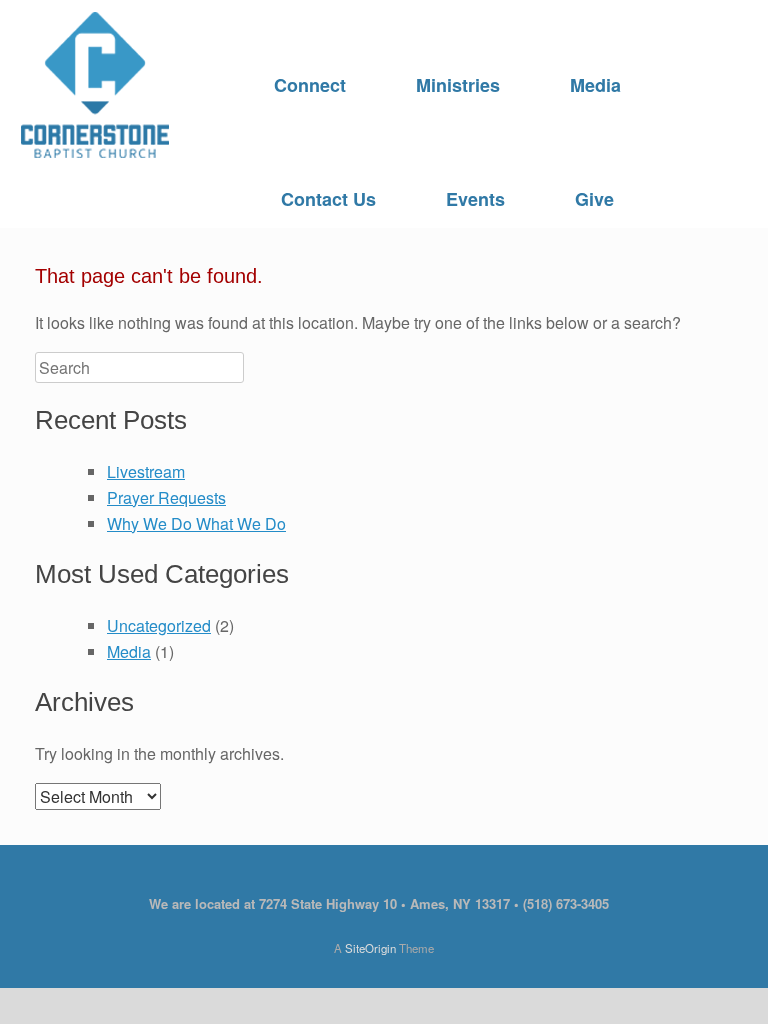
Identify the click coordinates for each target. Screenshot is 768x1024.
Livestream (146, 471)
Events (475, 199)
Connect (310, 85)
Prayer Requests (166, 497)
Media (595, 85)
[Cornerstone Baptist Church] (95, 85)
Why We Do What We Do (196, 523)
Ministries (458, 85)
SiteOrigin (370, 948)
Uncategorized (159, 625)
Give (594, 199)
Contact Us (328, 199)
